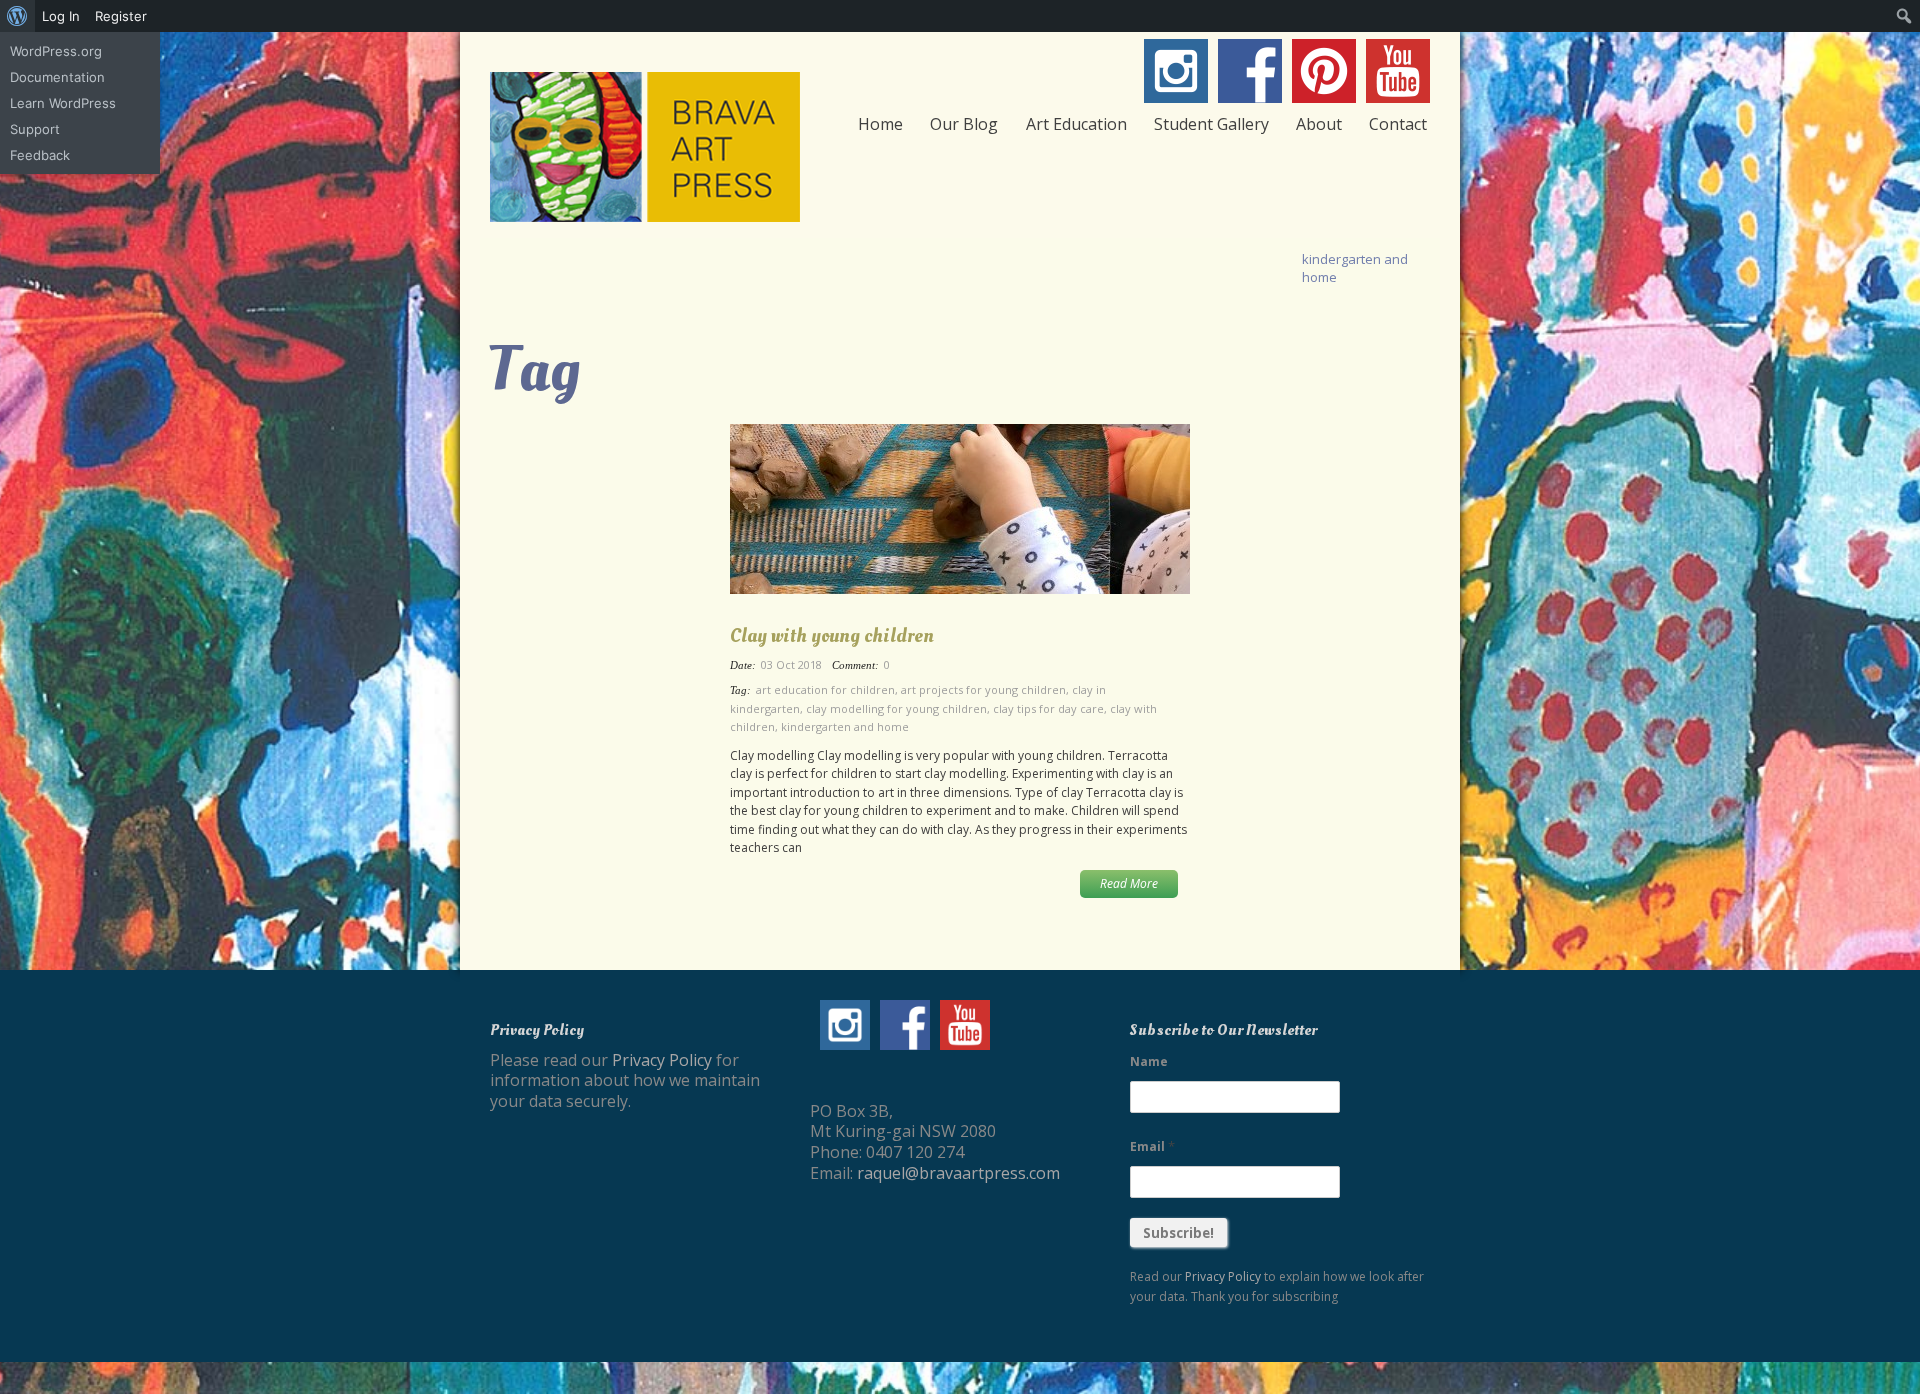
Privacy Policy (662, 1060)
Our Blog (964, 124)
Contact (1398, 124)
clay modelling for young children (896, 708)
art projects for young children (983, 689)
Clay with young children (832, 636)
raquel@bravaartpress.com (958, 1173)
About (1319, 124)
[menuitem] (17, 16)
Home (880, 124)
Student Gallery (1211, 124)
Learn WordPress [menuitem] (63, 103)
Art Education (1076, 124)
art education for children (825, 689)
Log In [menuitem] (61, 16)
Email (1152, 1146)
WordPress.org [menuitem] (56, 51)
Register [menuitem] (121, 16)
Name (1149, 1061)
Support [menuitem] (35, 129)
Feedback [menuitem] (40, 155)
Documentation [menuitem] (57, 77)
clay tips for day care (1048, 708)
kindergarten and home (845, 726)
